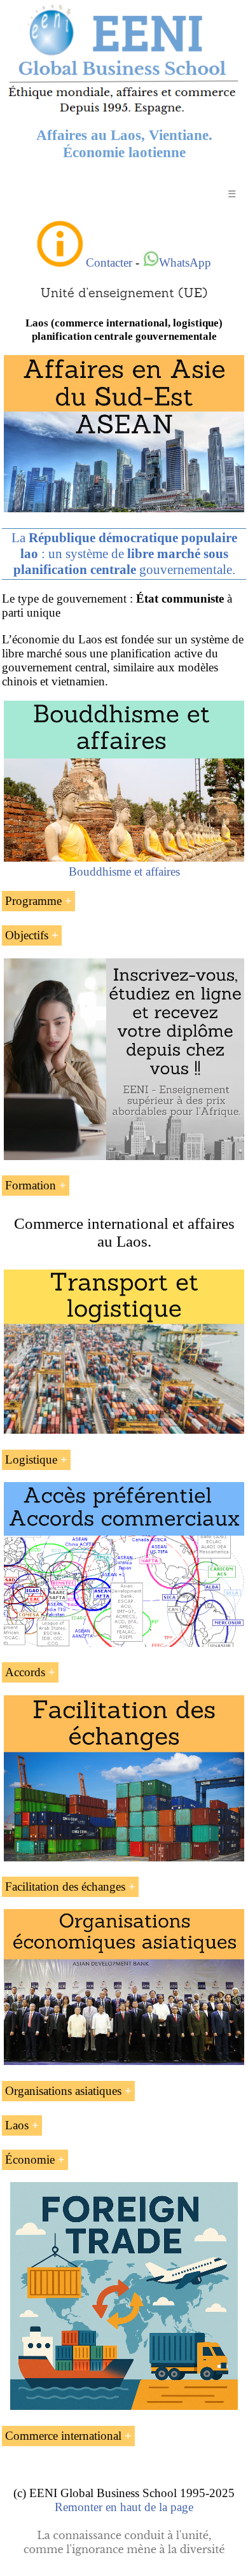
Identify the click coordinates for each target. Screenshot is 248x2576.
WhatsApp (185, 262)
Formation (31, 1185)
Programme (33, 901)
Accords (25, 1672)
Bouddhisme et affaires (124, 871)
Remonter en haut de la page (124, 2507)
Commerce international (63, 2436)
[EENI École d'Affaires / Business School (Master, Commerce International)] (124, 114)
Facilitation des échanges (65, 1886)
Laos (17, 2125)
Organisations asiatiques (63, 2091)
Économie (30, 2159)
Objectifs (27, 935)
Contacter (109, 262)
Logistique (31, 1459)
